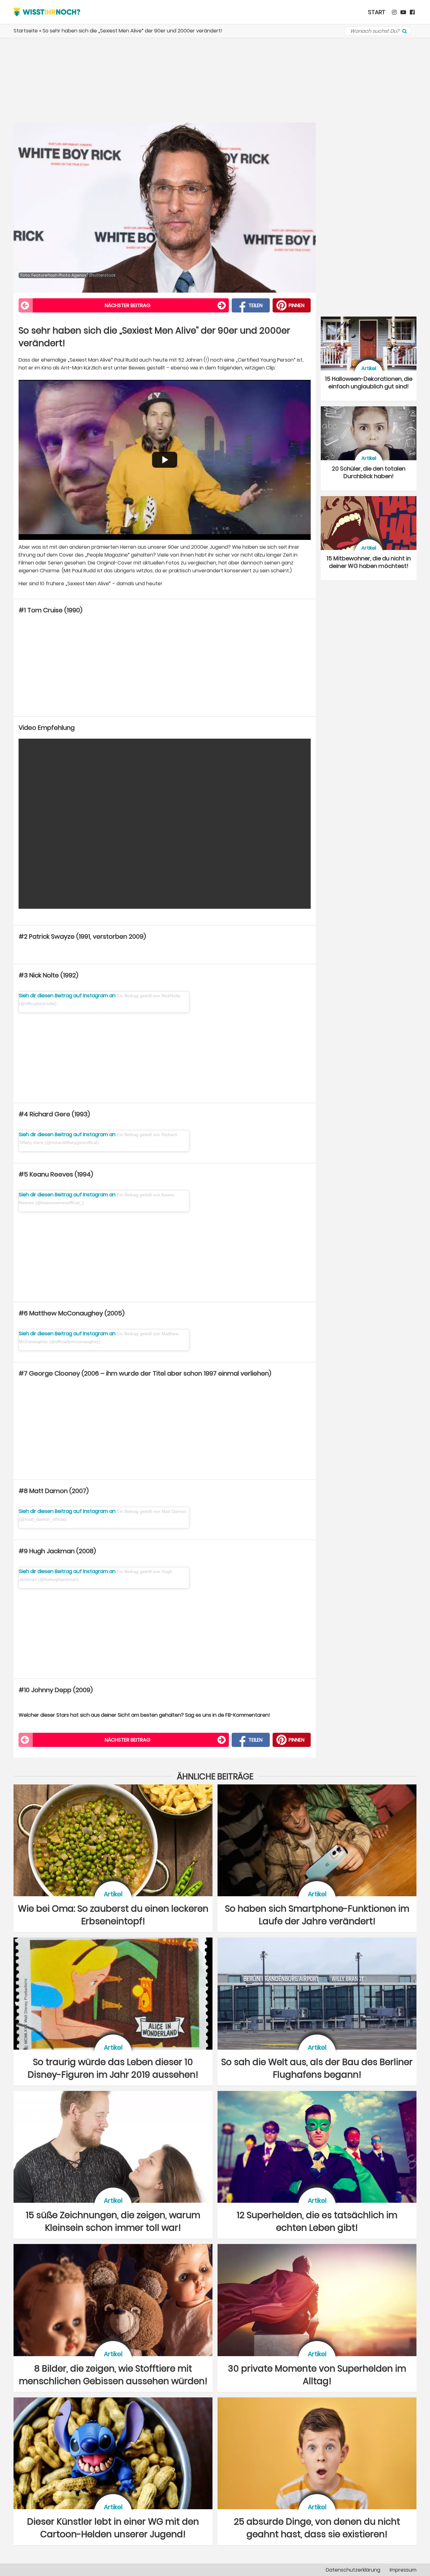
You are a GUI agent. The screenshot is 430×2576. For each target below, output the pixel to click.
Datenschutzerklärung (353, 2570)
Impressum (403, 2570)
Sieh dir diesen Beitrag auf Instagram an (68, 996)
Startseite (26, 31)
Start (377, 12)
